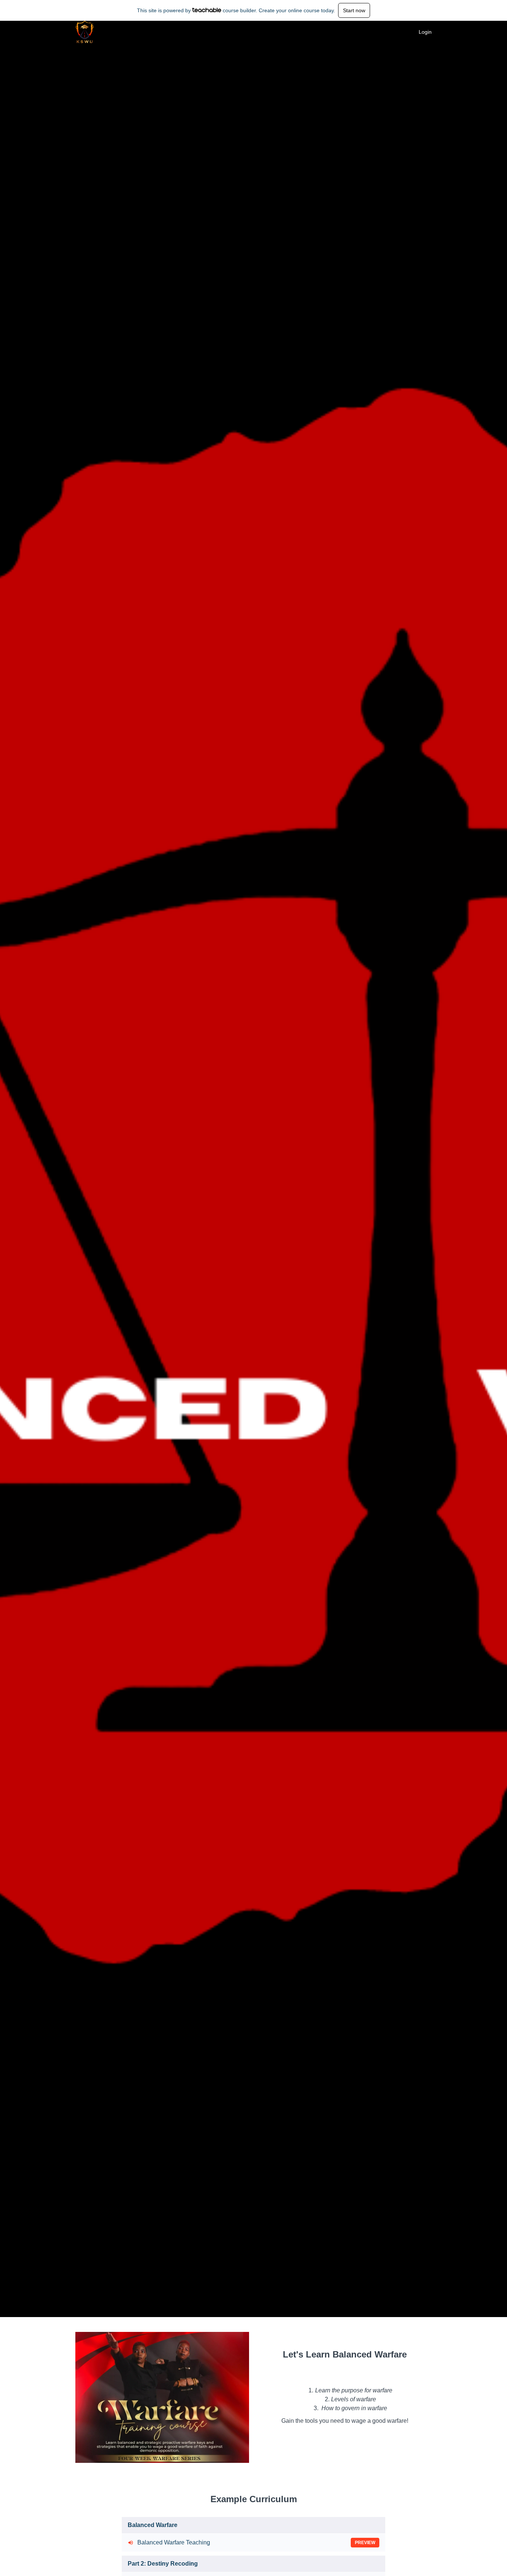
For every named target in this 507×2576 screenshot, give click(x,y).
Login (425, 32)
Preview (365, 2543)
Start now (354, 10)
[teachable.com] (207, 10)
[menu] (422, 32)
